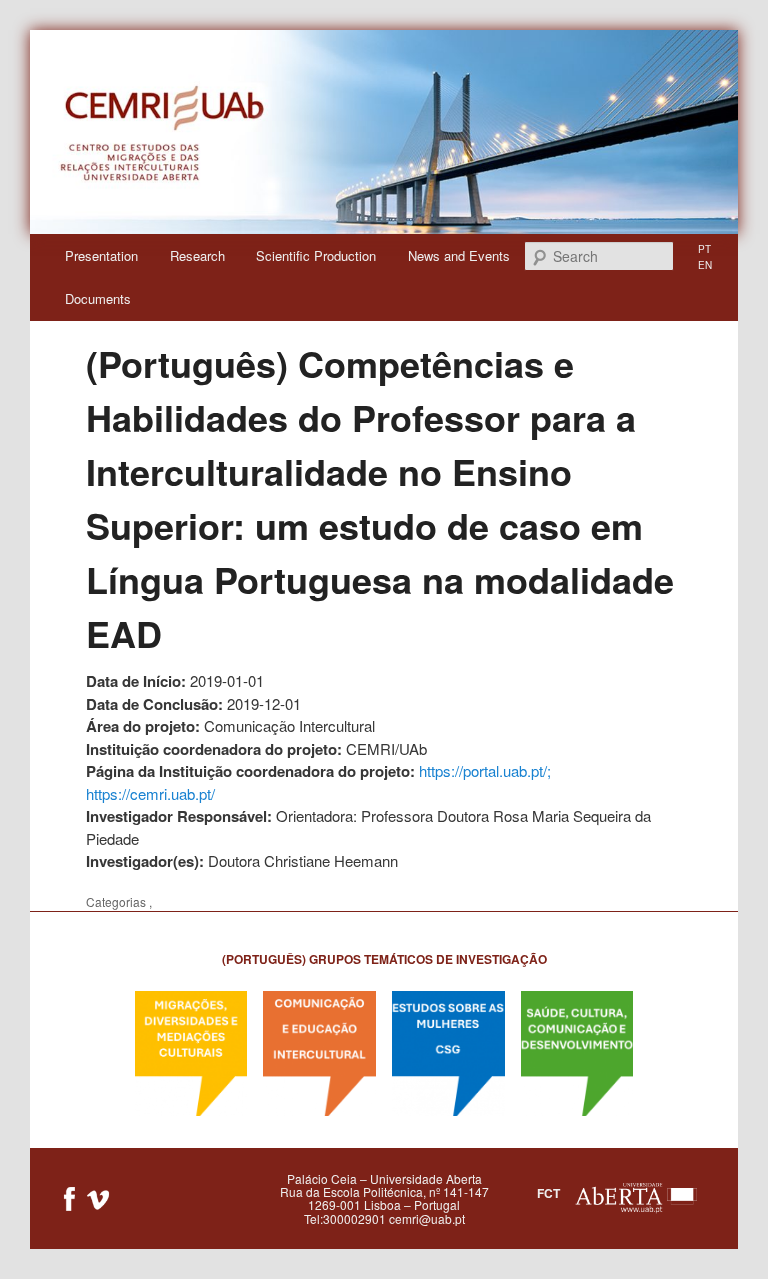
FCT (548, 1193)
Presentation (101, 255)
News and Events (459, 255)
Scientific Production (316, 255)
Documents (98, 298)
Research (197, 255)
